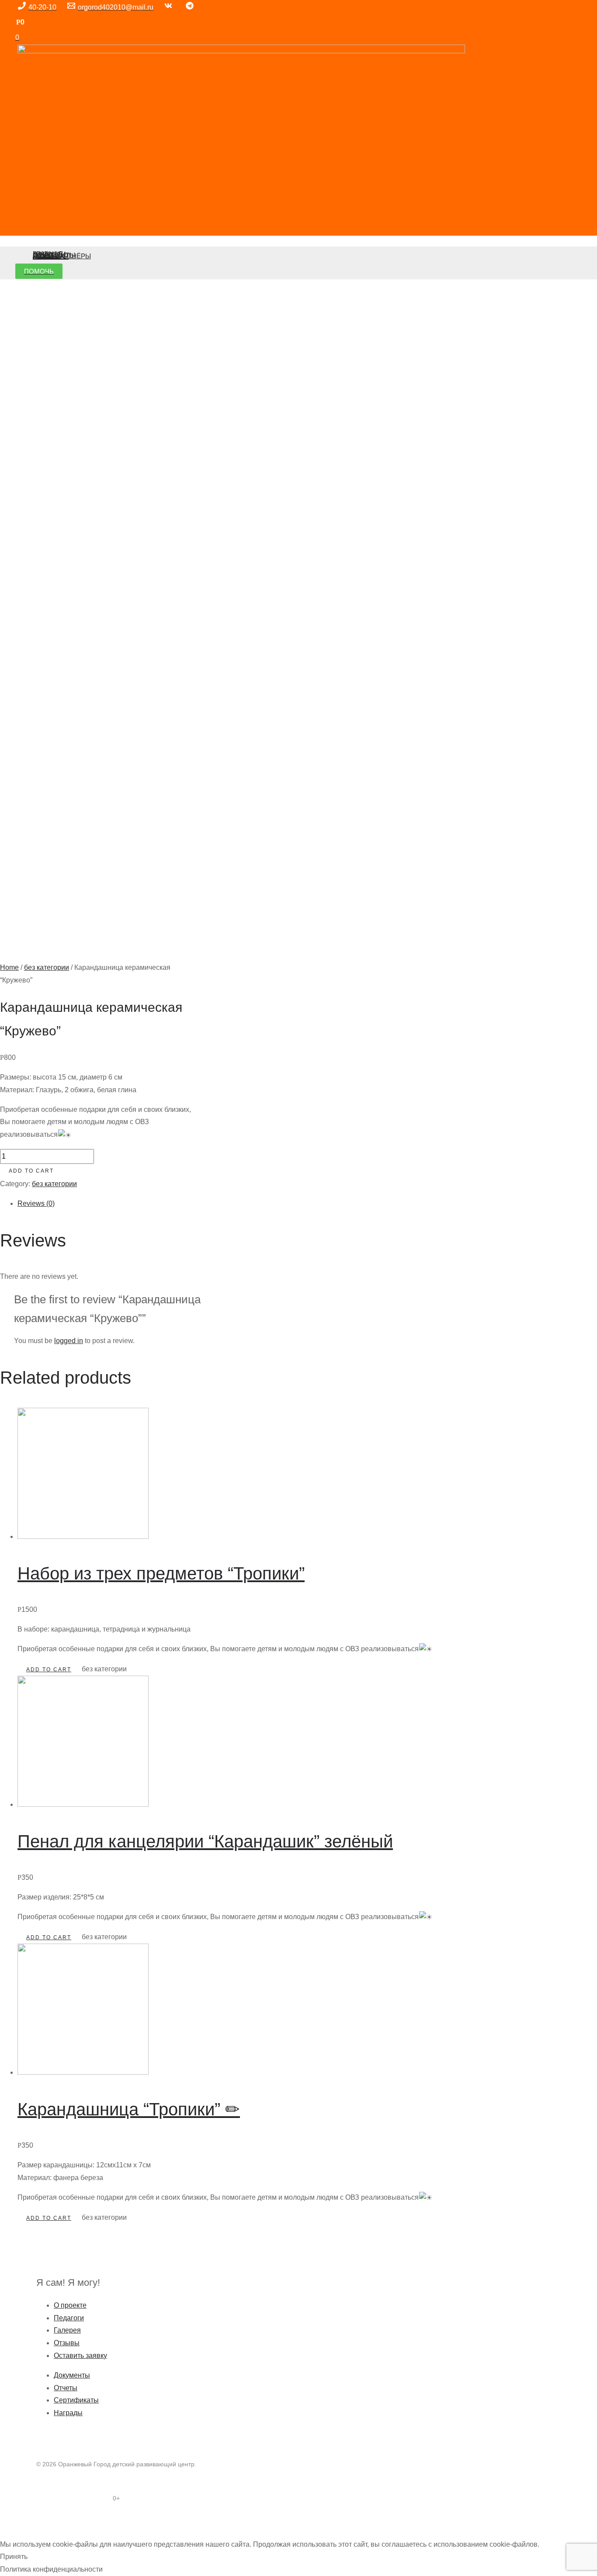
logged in (69, 1341)
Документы (72, 2375)
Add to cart (31, 1171)
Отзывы (67, 2343)
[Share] (28, 2521)
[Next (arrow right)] (28, 2534)
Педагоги (69, 2318)
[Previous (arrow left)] (9, 2534)
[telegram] (191, 7)
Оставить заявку (80, 2356)
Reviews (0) (36, 1203)
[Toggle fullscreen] (47, 2521)
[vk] (170, 7)
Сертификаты (76, 2400)
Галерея (67, 2330)
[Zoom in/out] (66, 2521)
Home (9, 967)
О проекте (70, 2305)
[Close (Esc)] (9, 2521)
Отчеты (66, 2388)
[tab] (225, 1204)
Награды (68, 2413)
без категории (47, 967)
